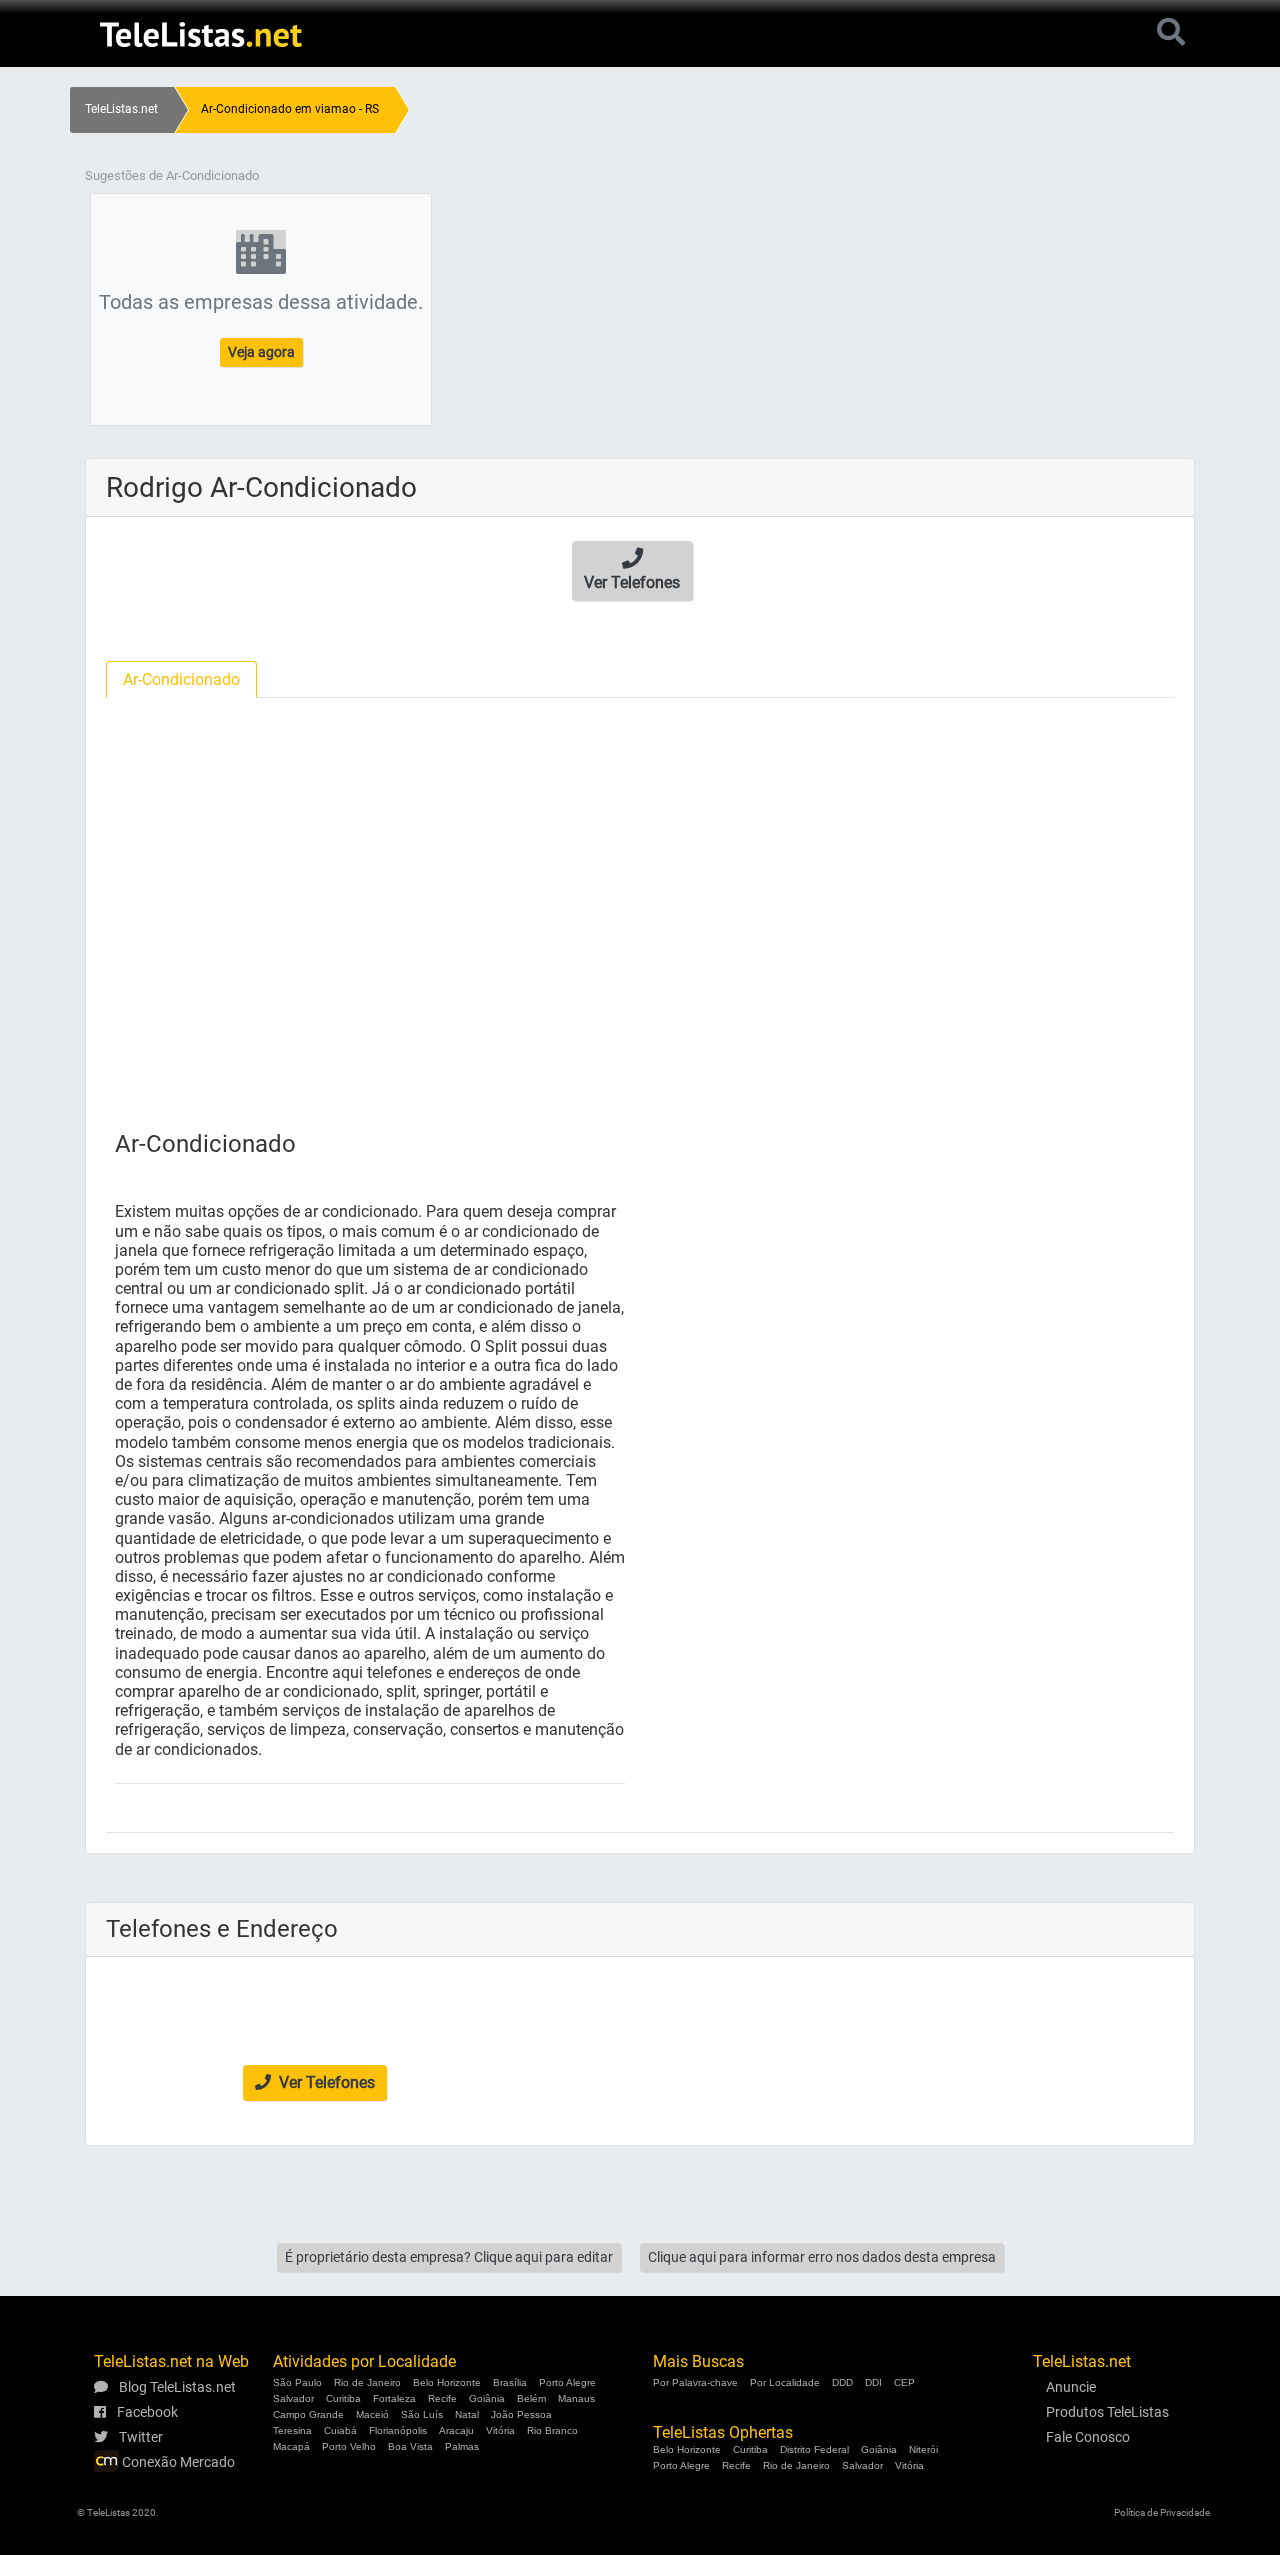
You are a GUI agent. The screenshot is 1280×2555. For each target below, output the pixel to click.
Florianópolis (398, 2430)
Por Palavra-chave (695, 2382)
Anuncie (1071, 2387)
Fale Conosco (1088, 2437)
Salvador (293, 2398)
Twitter (139, 2437)
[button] (632, 571)
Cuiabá (340, 2430)
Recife (442, 2398)
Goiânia (487, 2398)
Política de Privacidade (1162, 2512)
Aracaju (456, 2430)
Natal (467, 2414)
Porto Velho (349, 2446)
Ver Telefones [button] (325, 2082)
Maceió (372, 2414)
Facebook (146, 2412)
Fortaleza (394, 2398)
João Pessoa (521, 2414)
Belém (531, 2398)
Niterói (923, 2449)
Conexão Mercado (177, 2462)
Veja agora (261, 352)
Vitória (500, 2430)
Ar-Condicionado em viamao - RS (290, 109)
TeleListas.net (121, 109)
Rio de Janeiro (367, 2382)
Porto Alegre (567, 2382)
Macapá (291, 2446)
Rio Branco (552, 2430)
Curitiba (343, 2398)
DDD (842, 2382)
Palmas (462, 2446)
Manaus (576, 2398)
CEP (904, 2382)
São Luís (422, 2414)
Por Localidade (785, 2382)
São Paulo (297, 2382)
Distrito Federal (814, 2449)
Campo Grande (308, 2414)
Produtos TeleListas (1107, 2412)
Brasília (510, 2382)
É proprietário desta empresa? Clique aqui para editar (449, 2257)
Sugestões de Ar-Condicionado (172, 175)
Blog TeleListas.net (176, 2387)
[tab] (181, 679)
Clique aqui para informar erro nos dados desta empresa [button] (822, 2257)
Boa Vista (410, 2446)
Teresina (292, 2430)
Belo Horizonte (447, 2382)
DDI (873, 2382)
